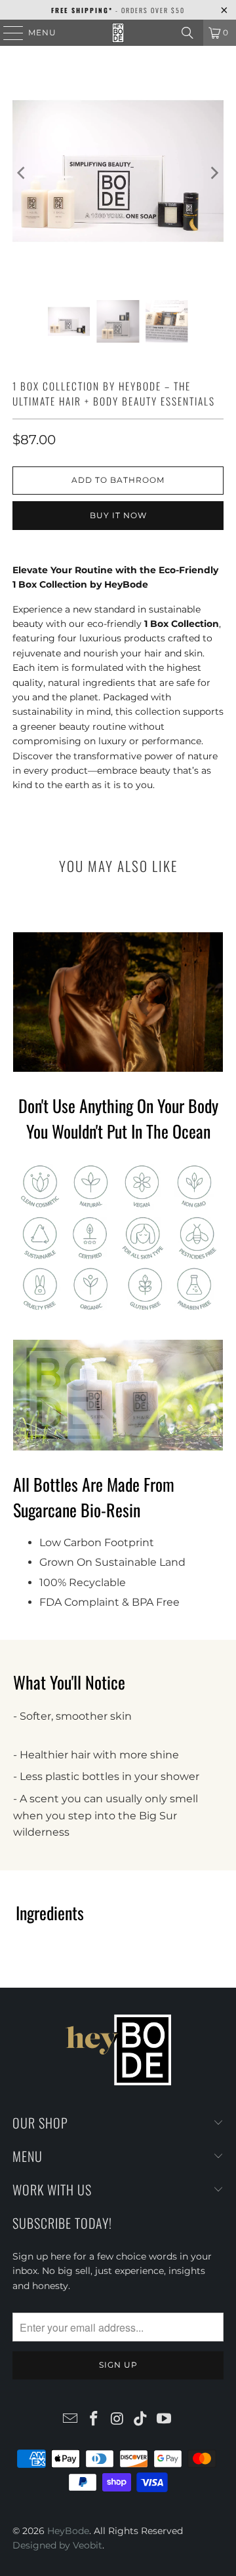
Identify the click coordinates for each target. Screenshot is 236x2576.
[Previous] (22, 173)
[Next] (214, 173)
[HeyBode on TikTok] (141, 2419)
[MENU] (7, 33)
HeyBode (68, 2531)
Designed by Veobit (57, 2545)
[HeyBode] (118, 33)
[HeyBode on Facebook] (94, 2419)
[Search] (187, 33)
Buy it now (118, 515)
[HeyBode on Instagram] (117, 2419)
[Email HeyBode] (71, 2419)
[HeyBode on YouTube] (165, 2419)
